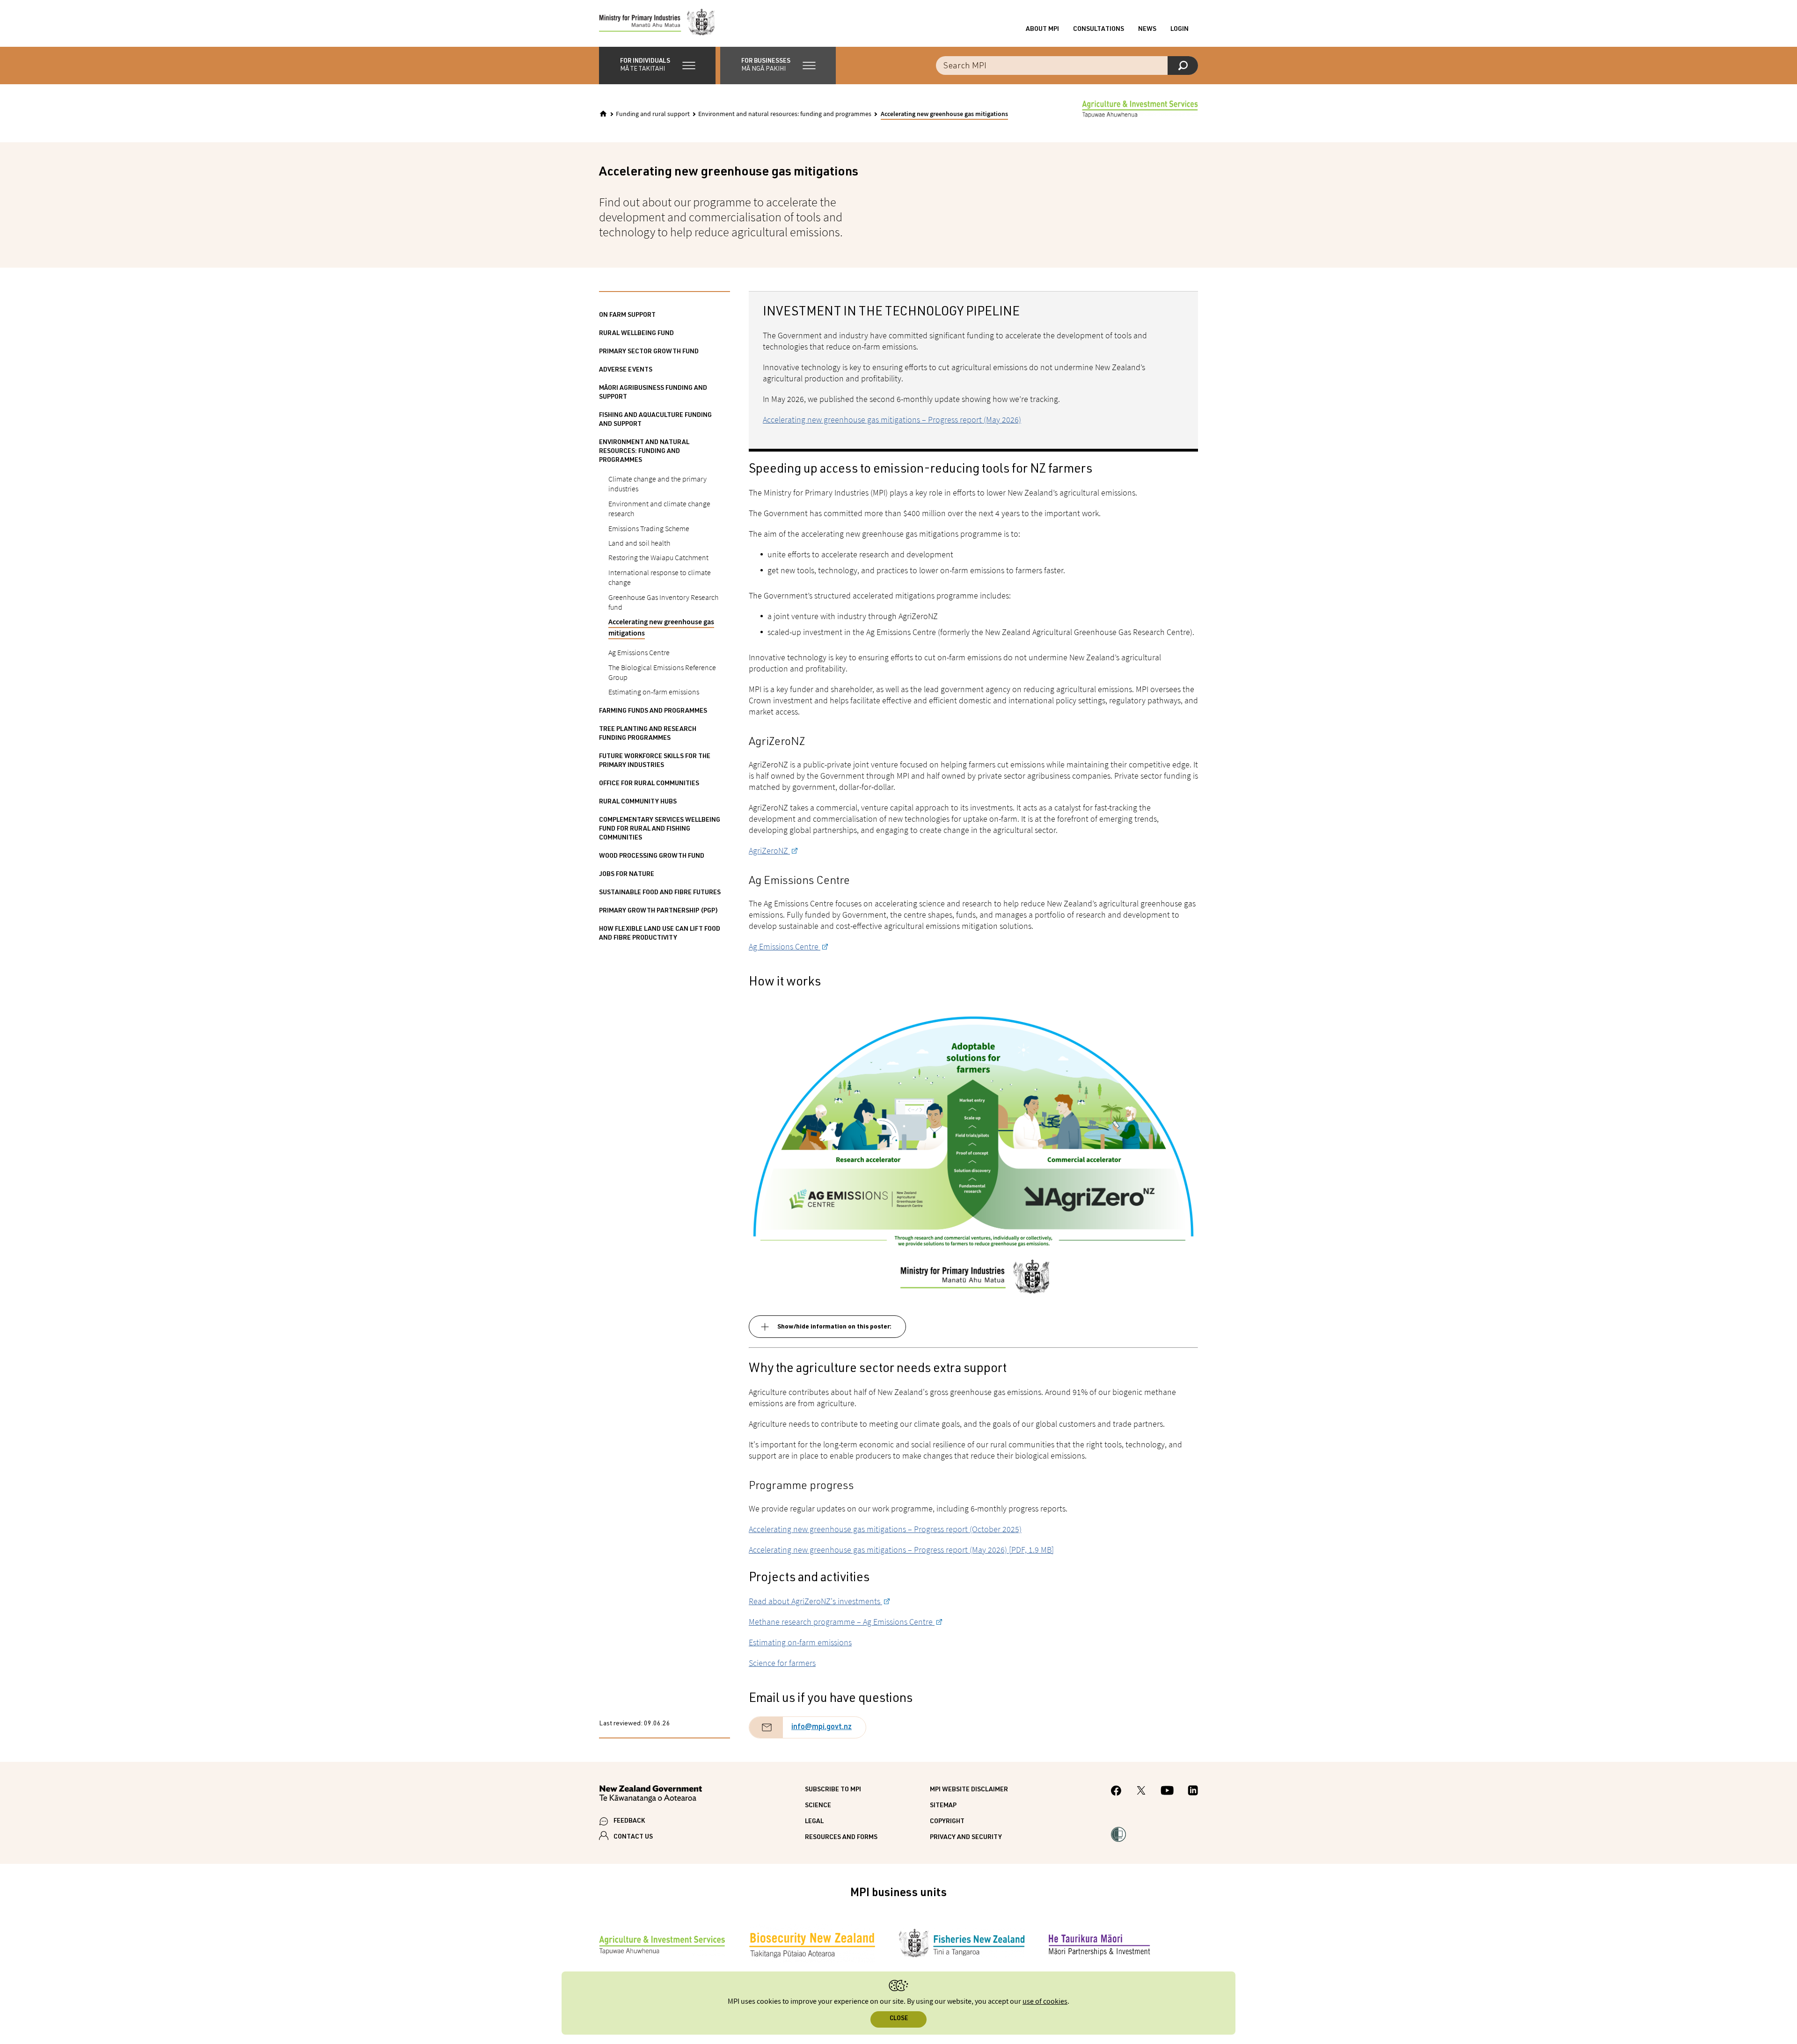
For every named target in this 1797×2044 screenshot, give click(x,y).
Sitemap (943, 1806)
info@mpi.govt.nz (822, 1728)
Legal (814, 1822)
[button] (657, 66)
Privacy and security (966, 1838)
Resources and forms (841, 1838)
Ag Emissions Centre (785, 946)
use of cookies (1045, 2002)
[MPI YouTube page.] (1167, 1792)
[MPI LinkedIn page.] (1193, 1792)
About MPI (1042, 29)
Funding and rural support (653, 114)
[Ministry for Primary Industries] (657, 23)
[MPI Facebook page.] (1116, 1792)
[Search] (1183, 66)
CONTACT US (633, 1837)
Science (818, 1806)
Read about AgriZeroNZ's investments (815, 1601)
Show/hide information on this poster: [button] (834, 1327)
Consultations (1099, 29)
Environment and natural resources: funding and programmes (785, 114)
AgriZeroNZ (769, 850)
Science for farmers (782, 1663)
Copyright (947, 1822)
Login (1180, 29)
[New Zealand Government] (650, 1795)
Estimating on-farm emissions (800, 1642)
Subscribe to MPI (833, 1790)
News (1147, 29)
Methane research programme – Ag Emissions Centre (842, 1622)
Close (899, 2019)
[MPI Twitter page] (1141, 1792)
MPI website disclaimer (969, 1790)
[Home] (603, 114)
